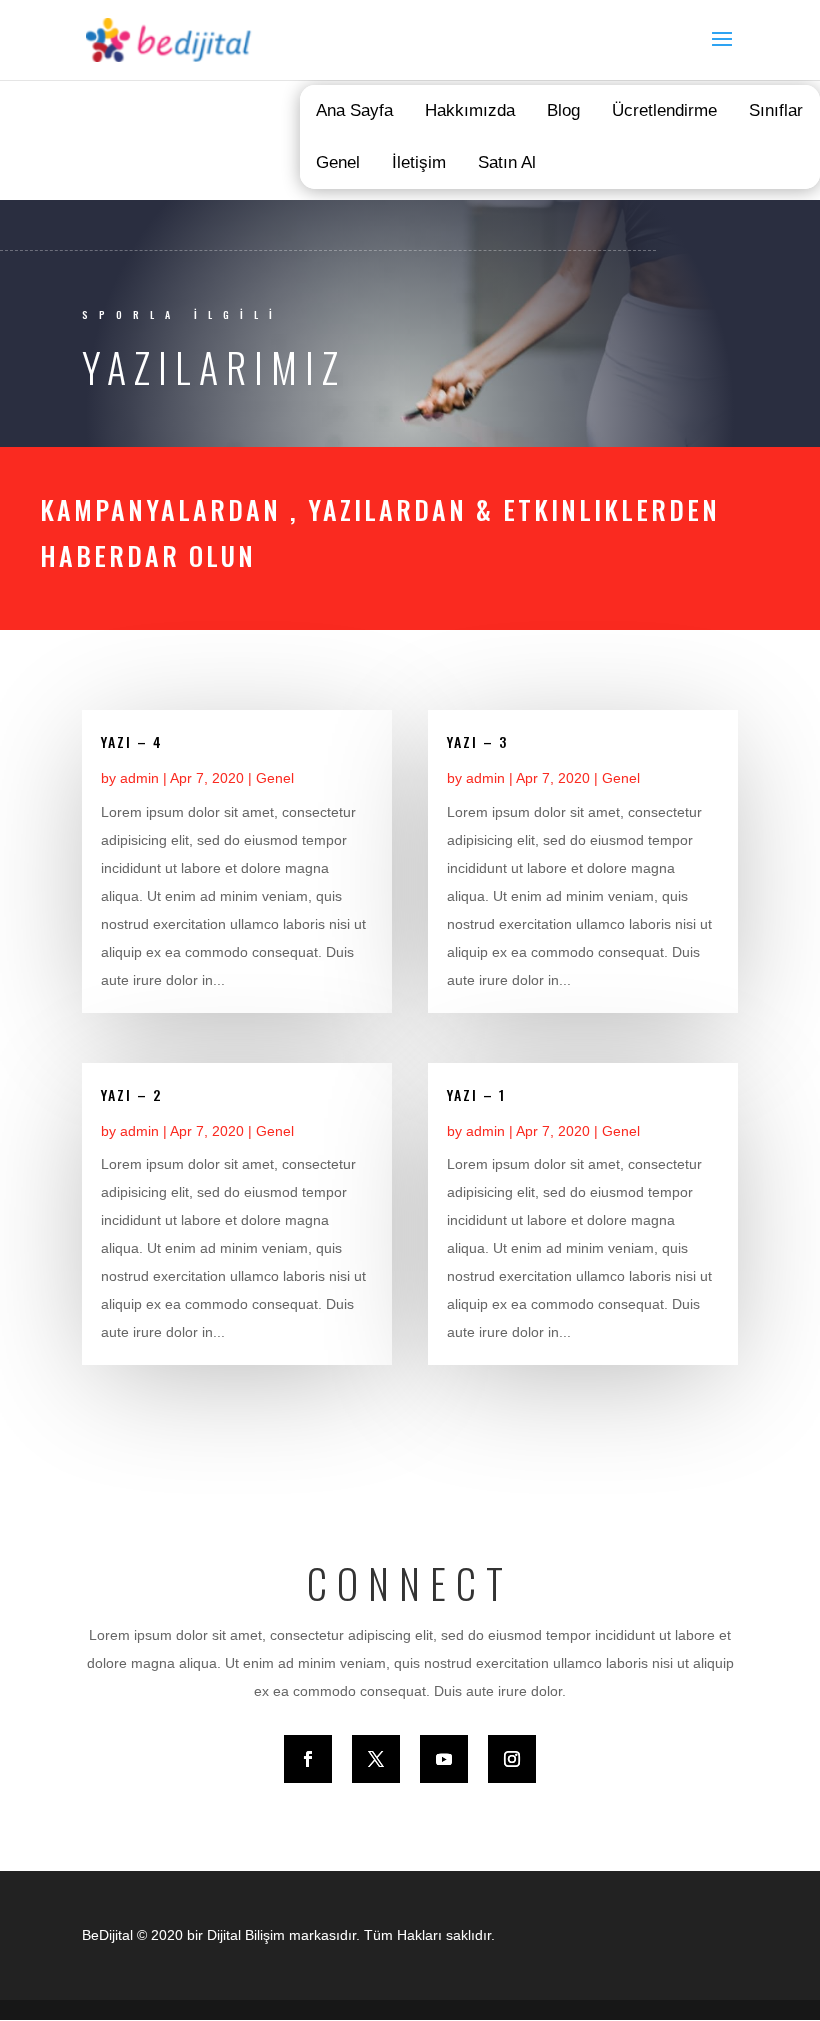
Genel (338, 162)
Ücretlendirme (664, 110)
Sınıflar (776, 110)
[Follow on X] (376, 1759)
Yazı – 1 (476, 1094)
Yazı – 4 (132, 741)
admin (139, 778)
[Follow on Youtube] (444, 1759)
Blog (563, 110)
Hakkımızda (470, 110)
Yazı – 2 (131, 1094)
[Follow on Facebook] (308, 1759)
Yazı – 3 (477, 741)
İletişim (419, 162)
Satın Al (507, 162)
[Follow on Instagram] (512, 1759)
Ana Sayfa (354, 110)
